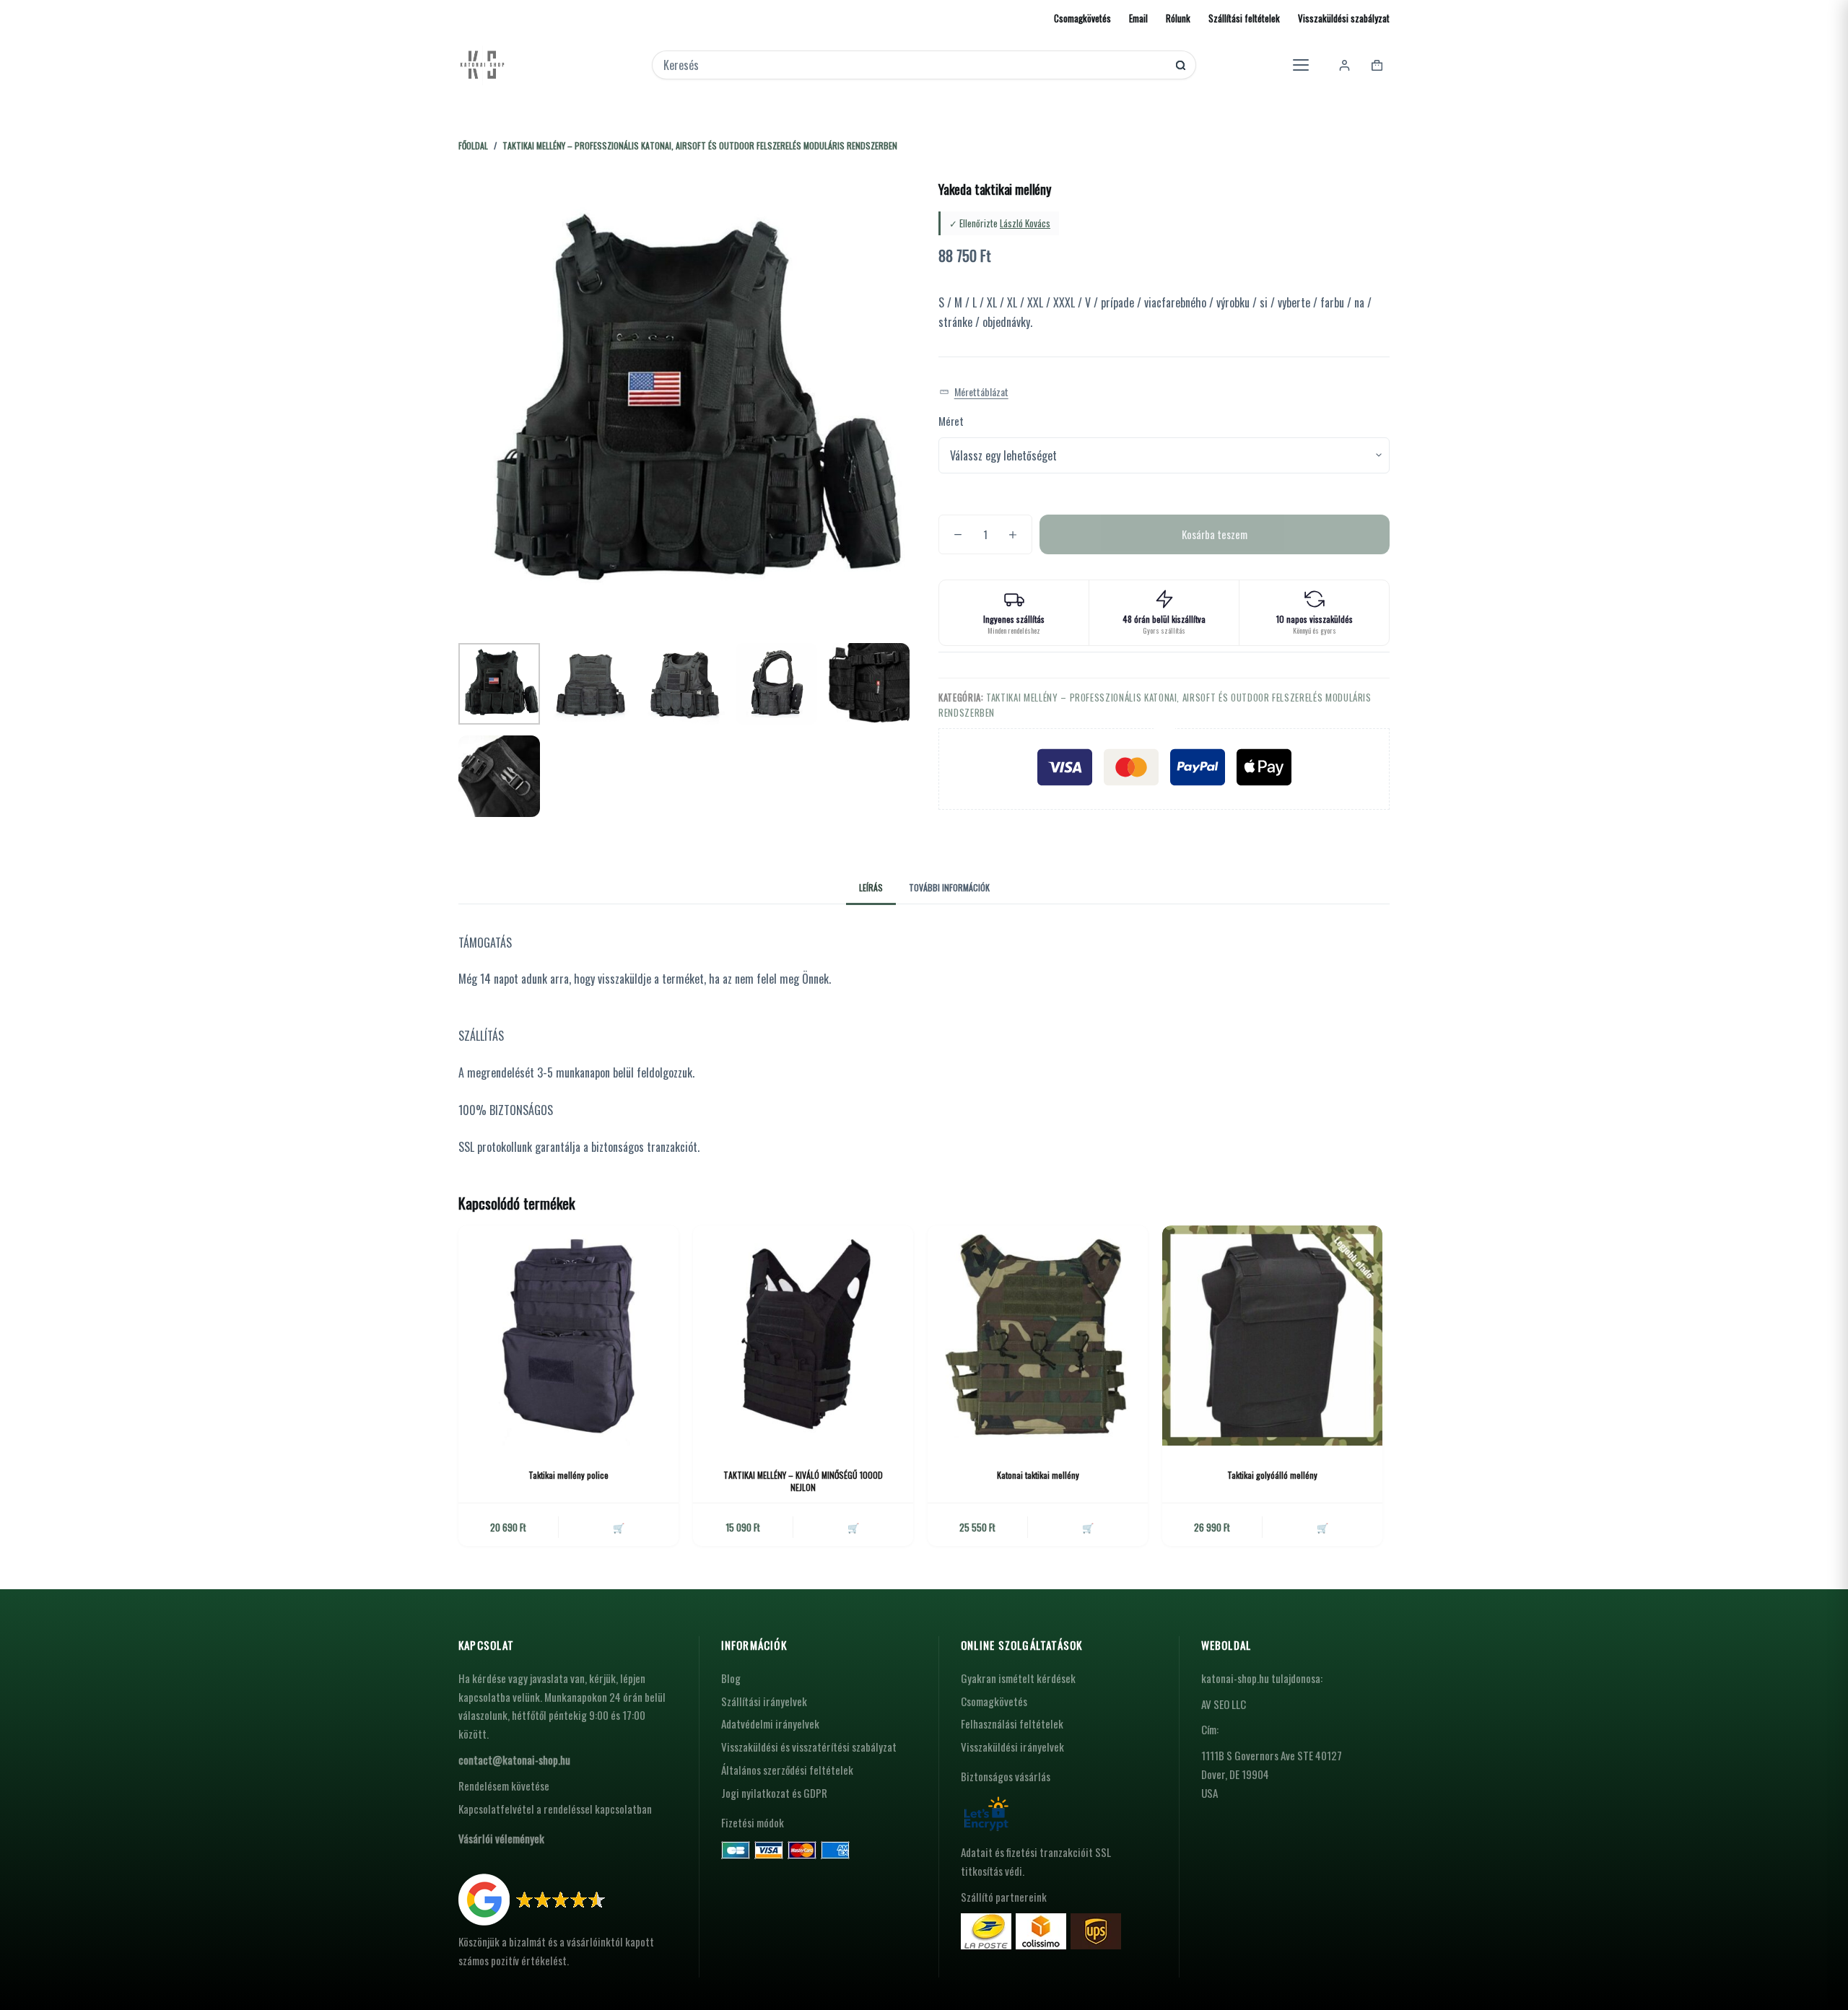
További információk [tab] (949, 887)
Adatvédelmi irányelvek (770, 1723)
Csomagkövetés (1082, 18)
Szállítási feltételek (1244, 18)
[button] (974, 392)
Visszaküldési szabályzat (1344, 18)
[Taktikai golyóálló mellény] (1272, 1336)
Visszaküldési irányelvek (1012, 1747)
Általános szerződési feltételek (787, 1770)
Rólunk (1178, 18)
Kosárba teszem (1215, 534)
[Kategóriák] (1301, 65)
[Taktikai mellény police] (568, 1336)
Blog (731, 1678)
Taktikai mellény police (568, 1475)
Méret (951, 421)
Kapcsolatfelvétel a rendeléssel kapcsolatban (555, 1809)
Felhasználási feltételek (1012, 1723)
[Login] (1344, 65)
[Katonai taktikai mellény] (1038, 1336)
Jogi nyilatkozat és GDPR (774, 1793)
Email (1138, 18)
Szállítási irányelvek (764, 1701)
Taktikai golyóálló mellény (1272, 1475)
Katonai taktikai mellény (1038, 1475)
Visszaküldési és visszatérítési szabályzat (809, 1747)
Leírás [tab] (871, 887)
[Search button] (1181, 65)
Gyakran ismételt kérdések (1018, 1678)
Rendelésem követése (504, 1786)
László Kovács (1025, 223)
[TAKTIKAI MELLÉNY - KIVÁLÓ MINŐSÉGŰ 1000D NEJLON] (803, 1336)
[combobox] (914, 65)
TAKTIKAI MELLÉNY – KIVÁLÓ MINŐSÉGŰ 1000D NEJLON (803, 1481)
